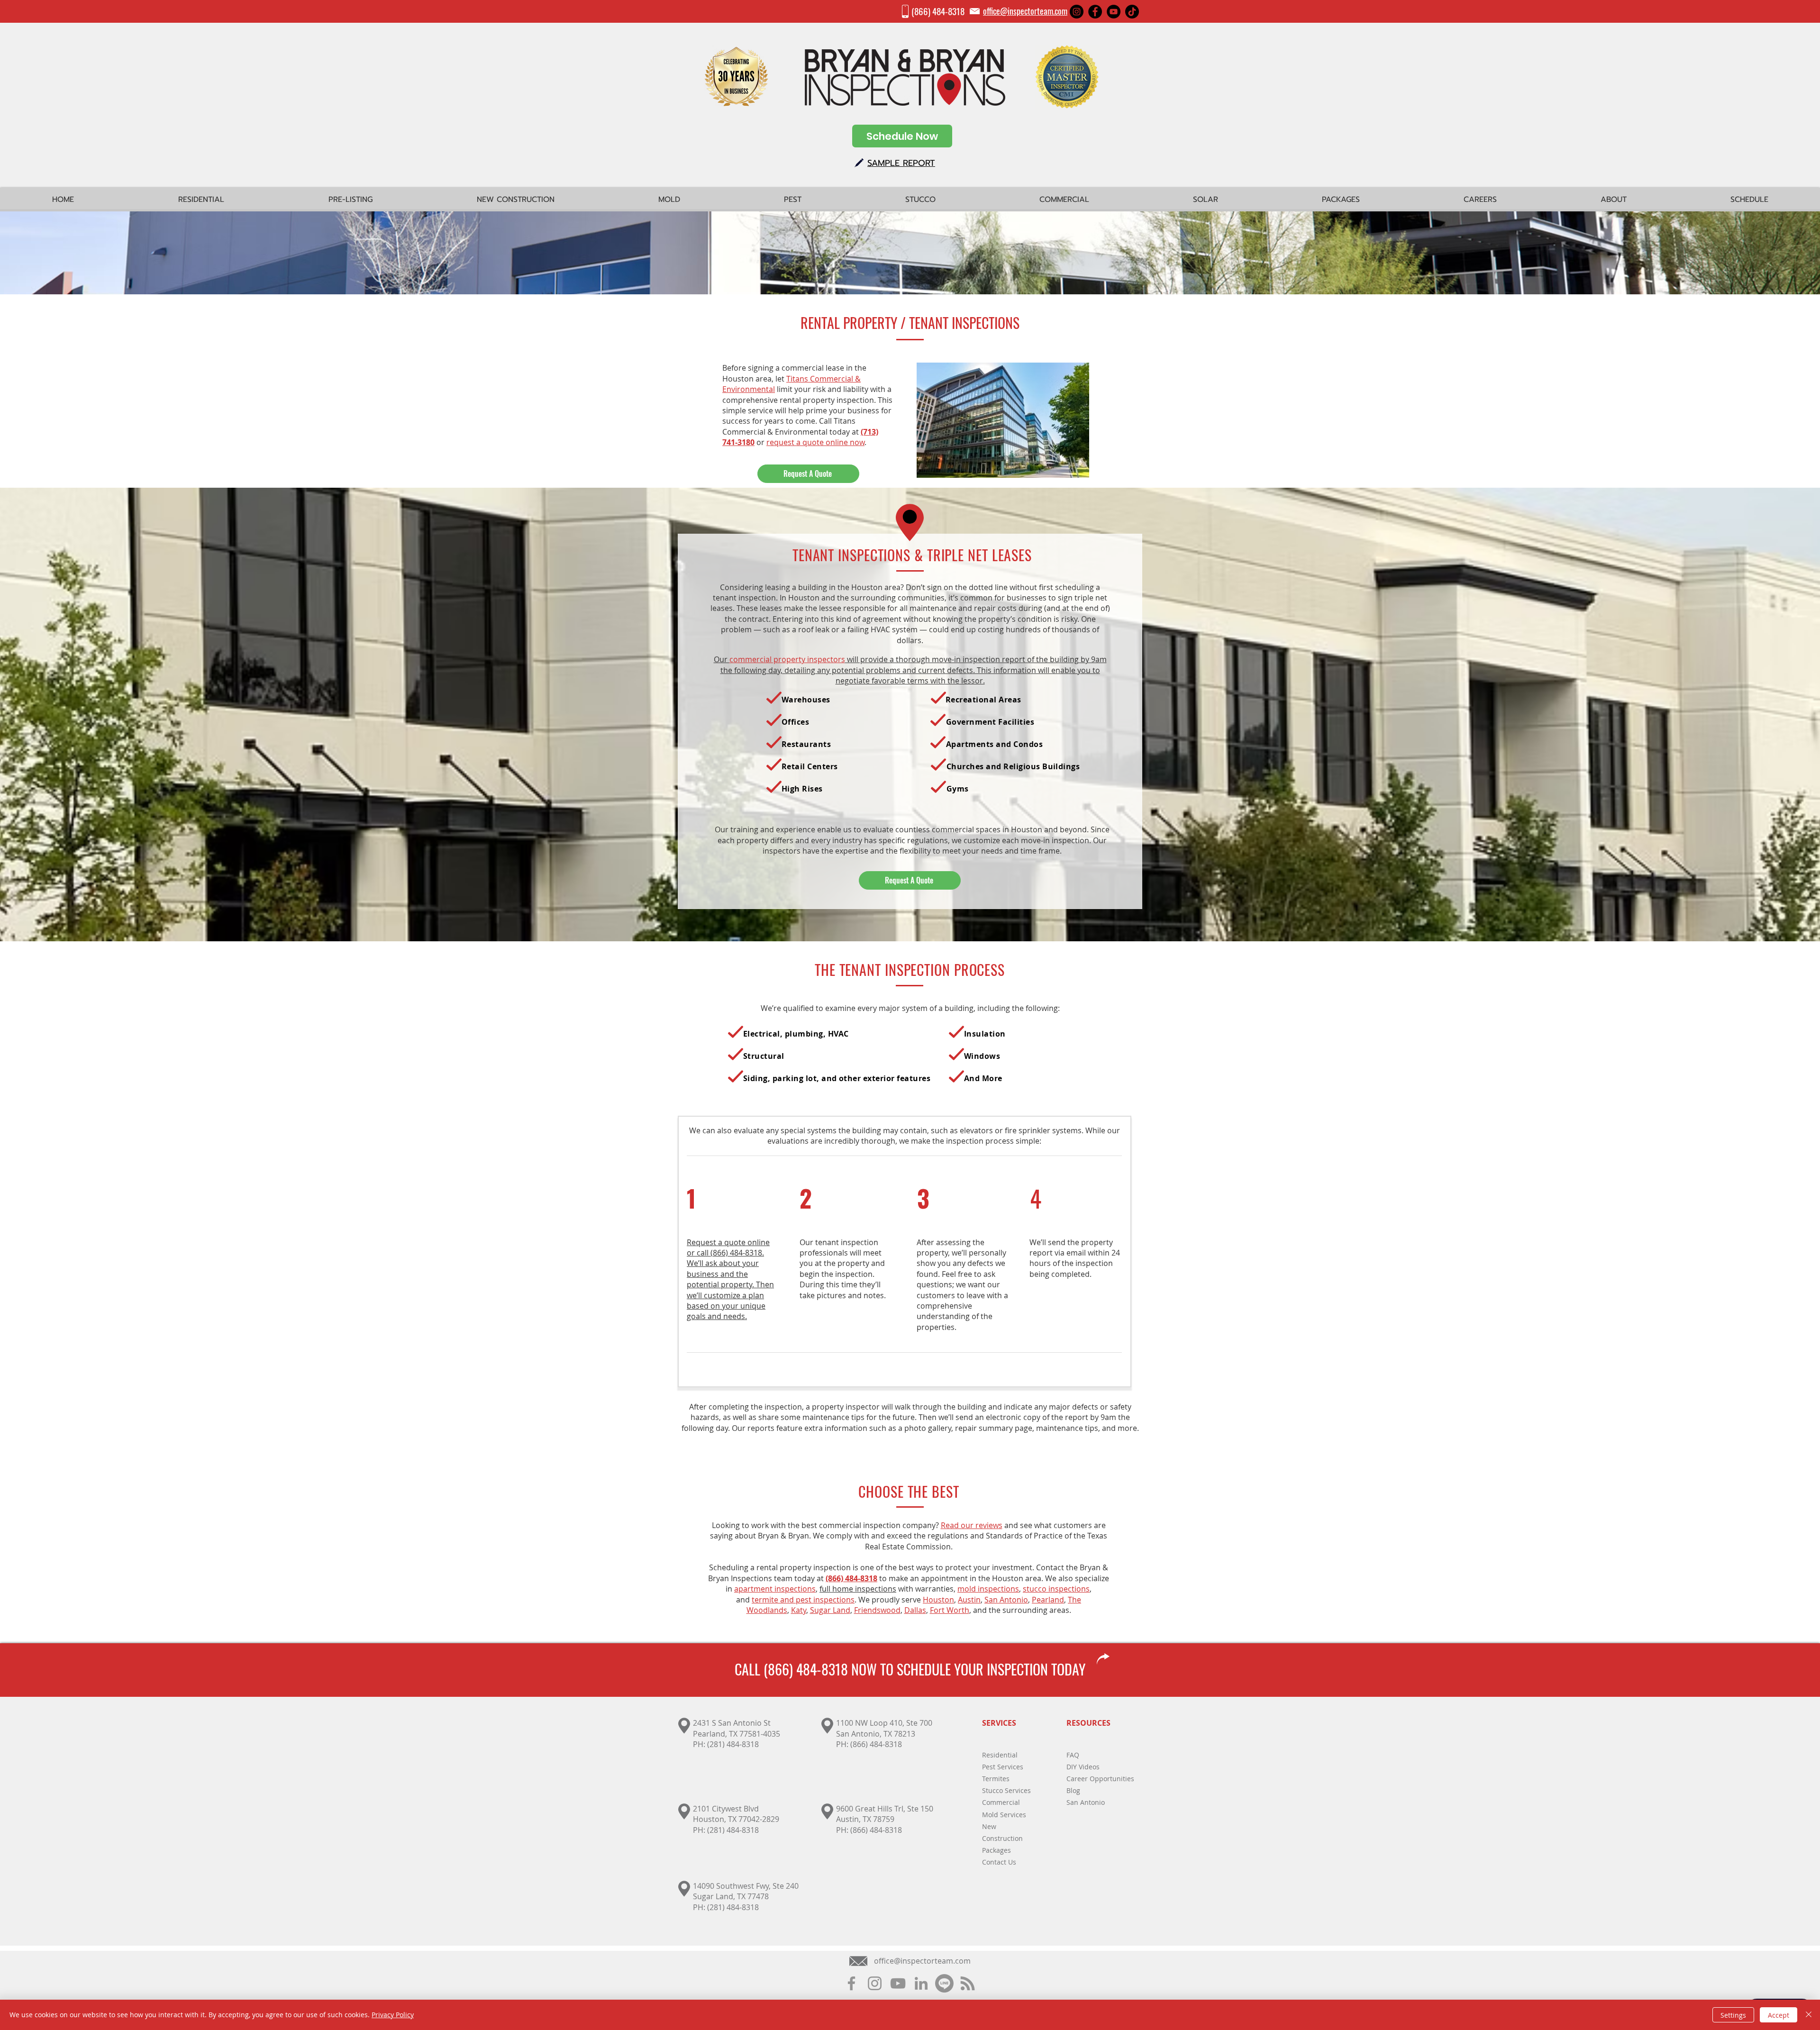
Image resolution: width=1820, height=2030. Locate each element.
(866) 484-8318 (938, 11)
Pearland (1048, 1600)
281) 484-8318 (734, 1830)
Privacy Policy (393, 2015)
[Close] (1809, 2015)
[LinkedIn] (921, 1983)
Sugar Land (830, 1610)
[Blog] (968, 1983)
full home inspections (858, 1589)
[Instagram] (1077, 12)
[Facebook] (1095, 12)
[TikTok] (1132, 12)
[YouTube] (1114, 12)
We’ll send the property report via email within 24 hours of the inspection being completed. (1075, 1258)
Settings (1733, 2015)
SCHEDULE (924, 1669)
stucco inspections (1056, 1589)
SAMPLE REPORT (901, 163)
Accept (1779, 2015)
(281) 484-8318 (733, 1744)
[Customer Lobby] (944, 1983)
